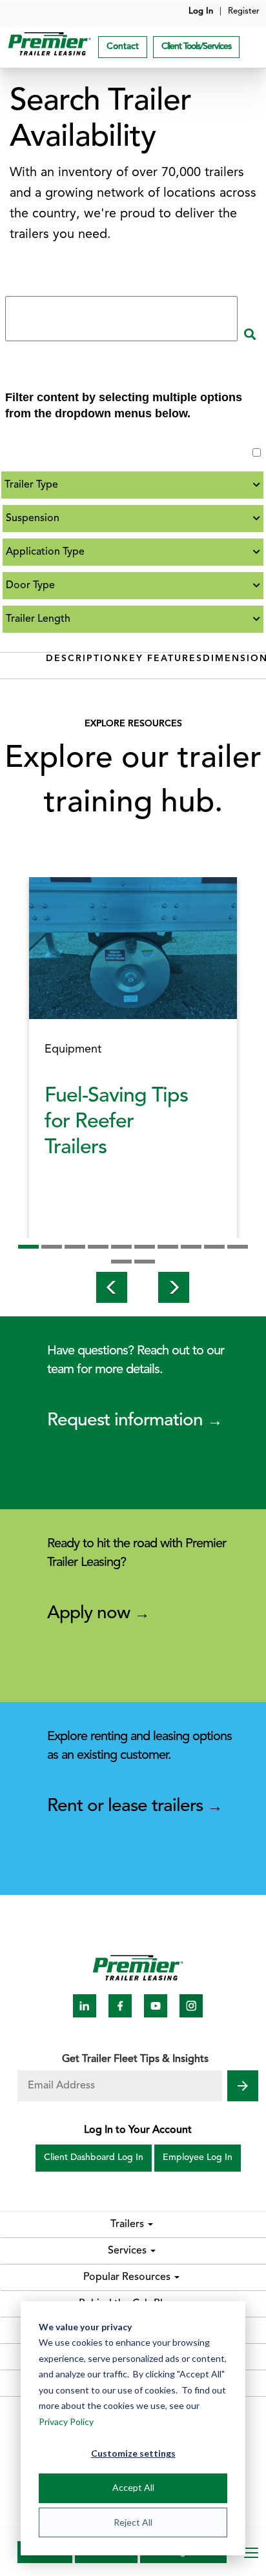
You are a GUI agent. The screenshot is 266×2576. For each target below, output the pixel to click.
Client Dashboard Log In (94, 2158)
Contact (123, 47)
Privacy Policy (66, 2422)
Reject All (133, 2522)
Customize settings (133, 2453)
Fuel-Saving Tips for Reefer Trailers (116, 1122)
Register (244, 11)
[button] (102, 1287)
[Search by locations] (250, 337)
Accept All (133, 2487)
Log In (201, 11)
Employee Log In (198, 2158)
